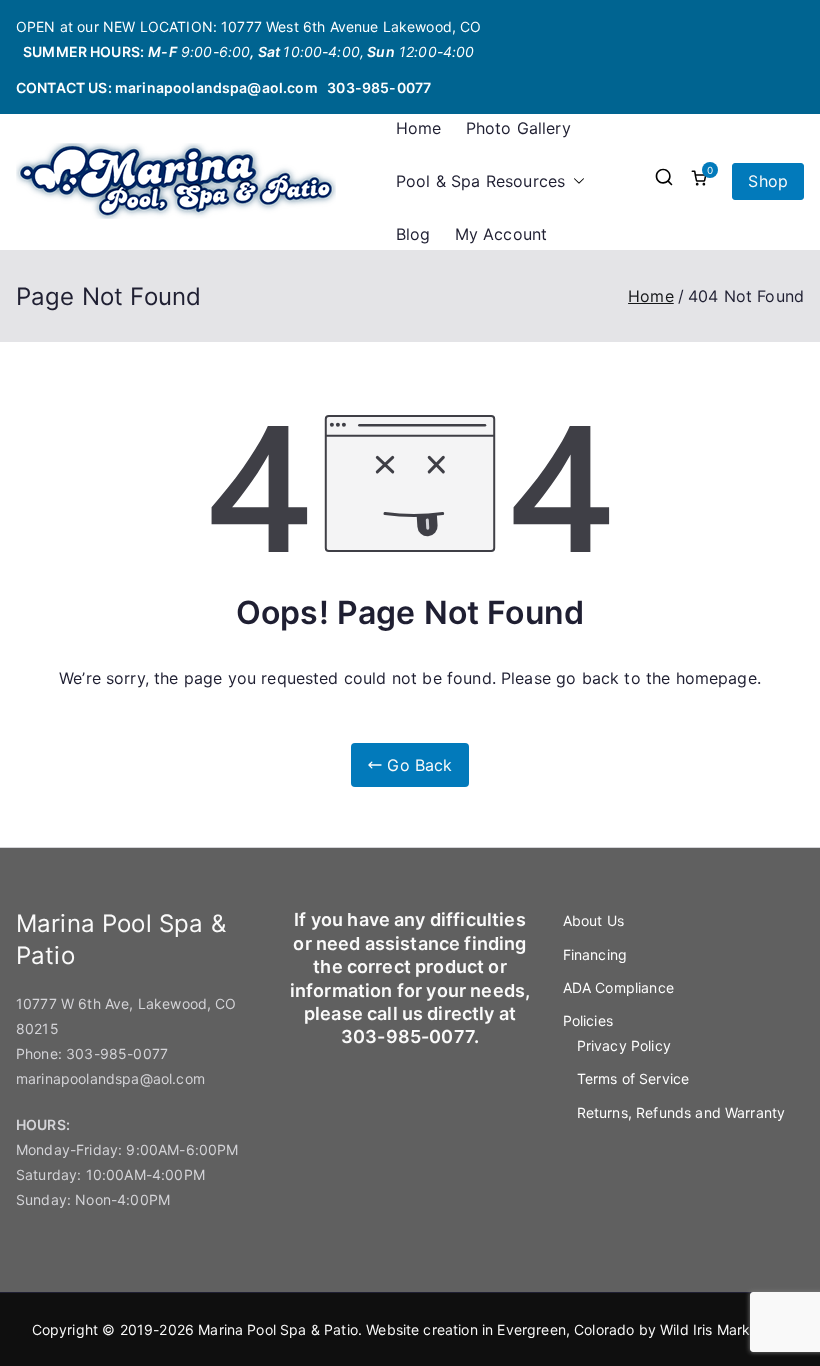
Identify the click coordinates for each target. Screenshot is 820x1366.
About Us (593, 920)
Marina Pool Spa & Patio (278, 1329)
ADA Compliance (618, 987)
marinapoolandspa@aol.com (216, 87)
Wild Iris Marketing (722, 1329)
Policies (588, 1020)
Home (419, 128)
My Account (501, 234)
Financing (595, 954)
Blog (413, 234)
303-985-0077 (379, 87)
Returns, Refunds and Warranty (681, 1112)
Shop (768, 181)
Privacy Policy (624, 1045)
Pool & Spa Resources (480, 181)
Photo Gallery (518, 128)
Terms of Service (633, 1078)
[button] (575, 181)
